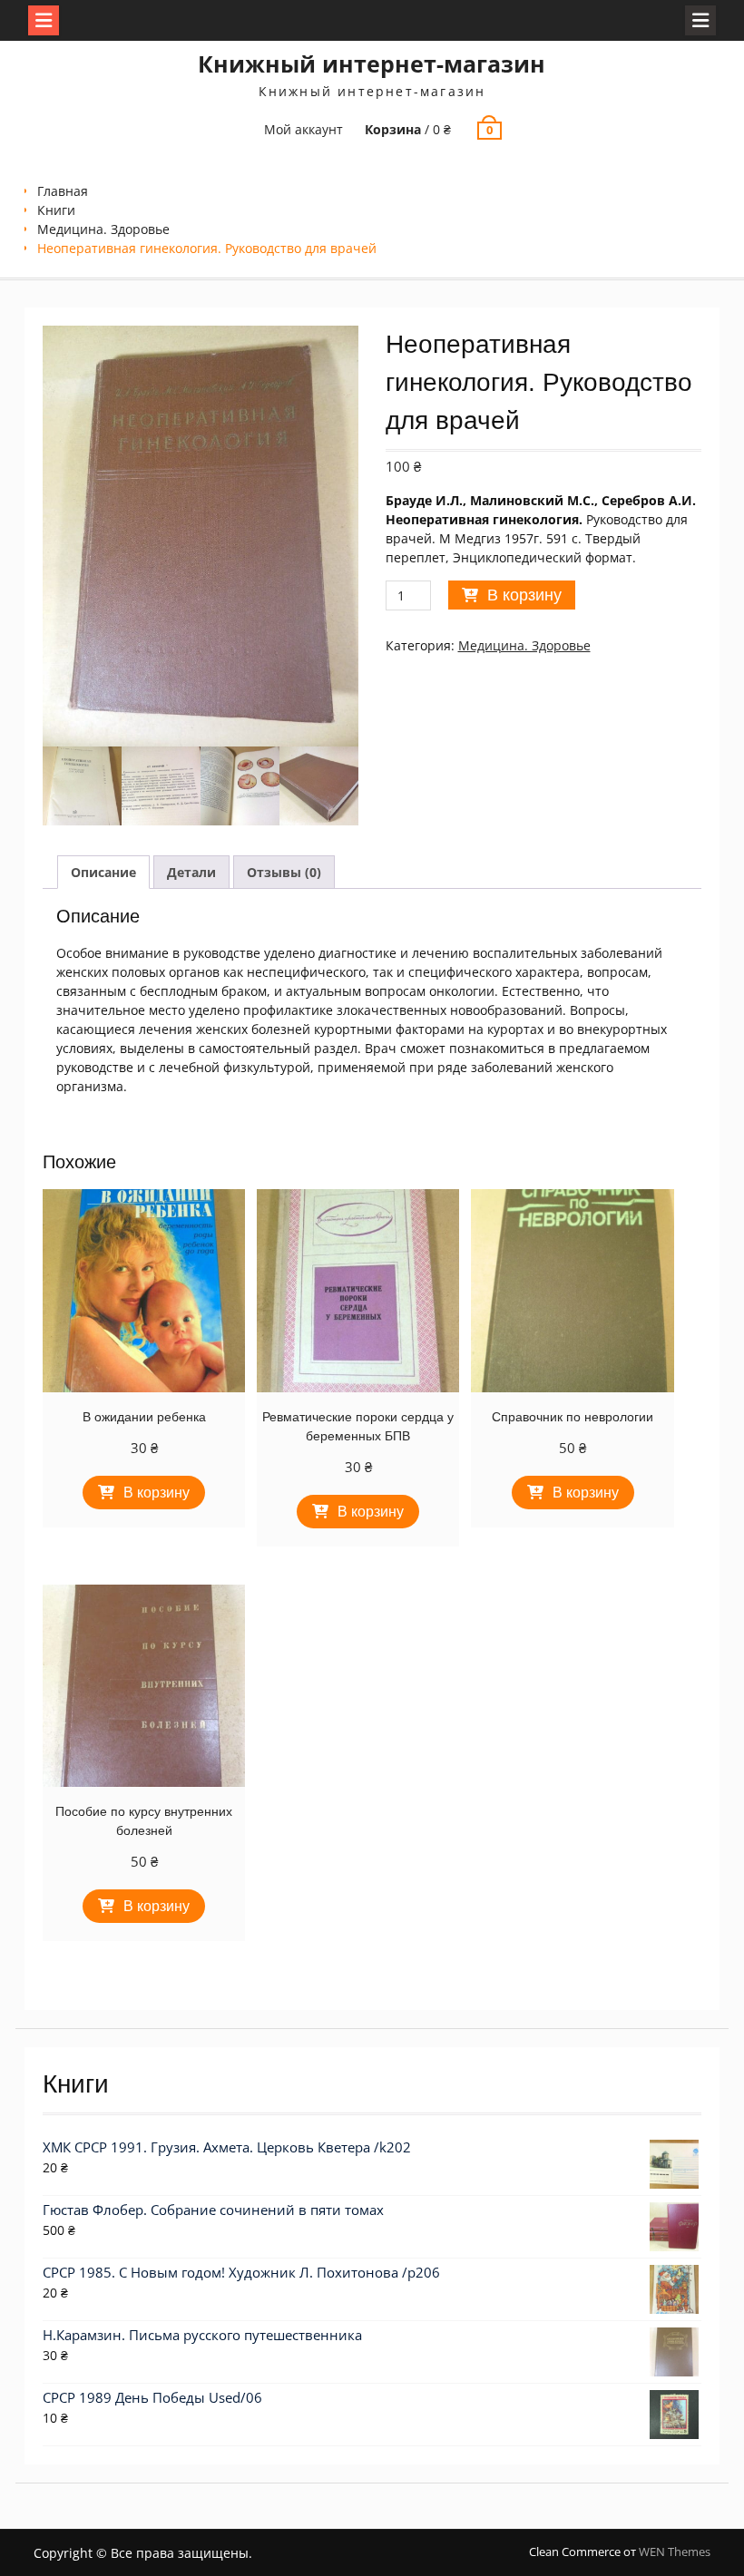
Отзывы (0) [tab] (284, 872)
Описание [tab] (103, 872)
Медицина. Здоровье (103, 229)
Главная (63, 191)
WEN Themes (675, 2552)
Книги (56, 210)
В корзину (524, 595)
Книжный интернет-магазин (372, 63)
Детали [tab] (191, 872)
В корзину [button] (157, 1493)
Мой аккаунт (303, 129)
